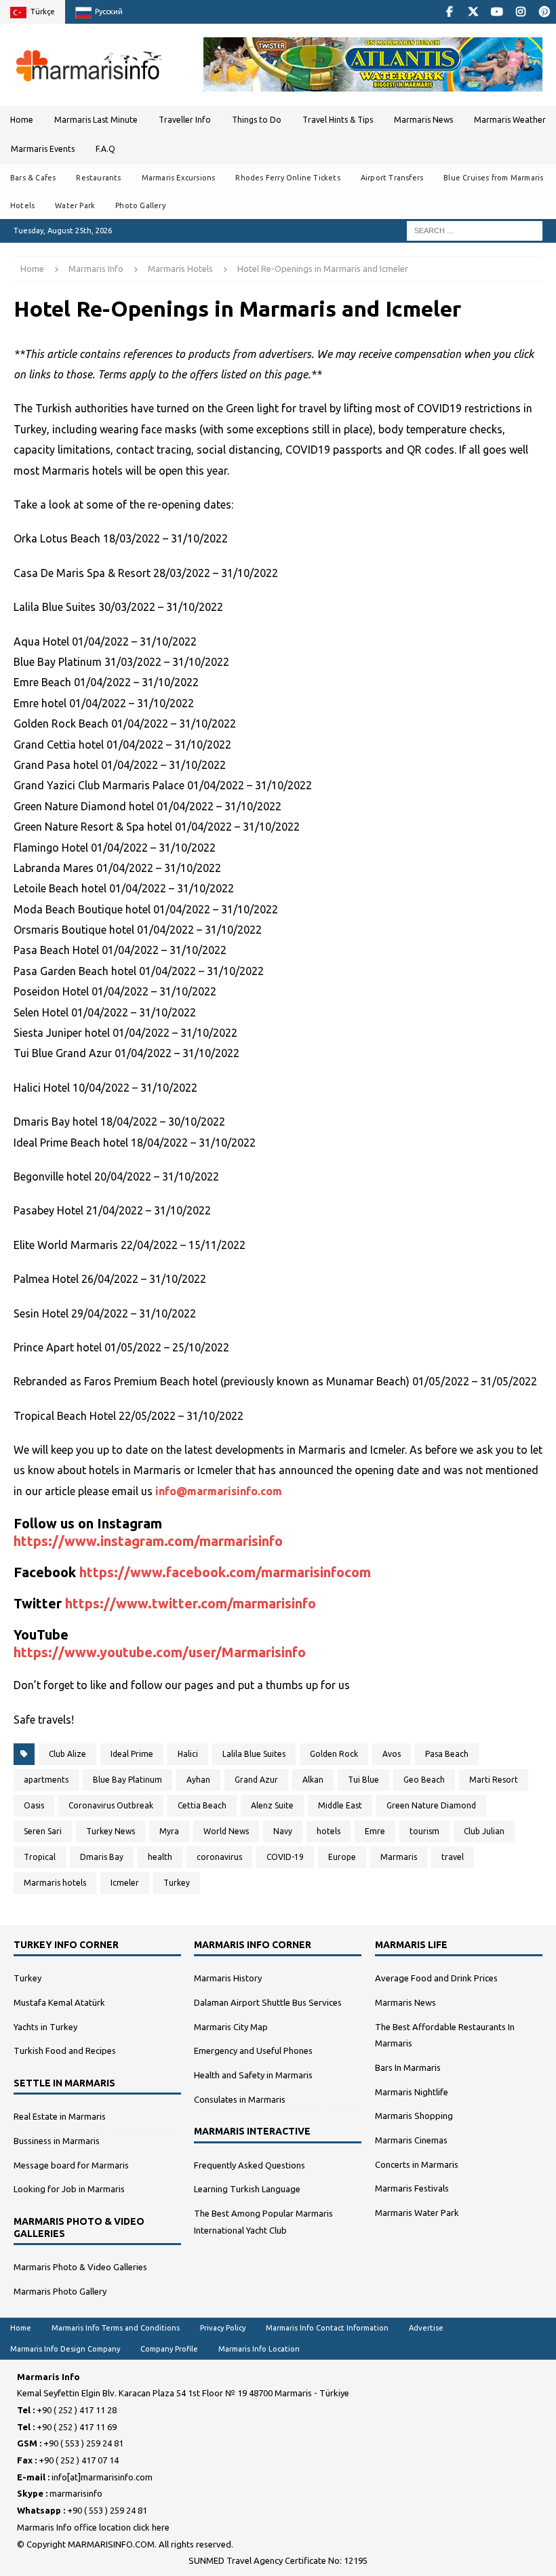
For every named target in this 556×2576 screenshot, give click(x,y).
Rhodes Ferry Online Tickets (287, 178)
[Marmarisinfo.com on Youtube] (497, 12)
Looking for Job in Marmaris (69, 2189)
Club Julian (484, 1831)
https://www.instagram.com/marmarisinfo (148, 1541)
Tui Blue (363, 1780)
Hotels (22, 205)
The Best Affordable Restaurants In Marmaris (445, 2035)
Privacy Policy (223, 2328)
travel (453, 1857)
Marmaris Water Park (417, 2213)
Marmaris (399, 1857)
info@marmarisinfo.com (219, 1491)
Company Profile (169, 2349)
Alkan (313, 1780)
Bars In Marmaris (408, 2067)
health (160, 1857)
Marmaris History (228, 1978)
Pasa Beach (447, 1754)
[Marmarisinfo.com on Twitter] (473, 12)
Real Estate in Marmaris (60, 2116)
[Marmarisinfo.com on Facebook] (449, 12)
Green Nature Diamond (431, 1805)
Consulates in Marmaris (240, 2099)
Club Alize (67, 1754)
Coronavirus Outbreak (111, 1805)
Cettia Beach (202, 1805)
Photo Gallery (140, 205)
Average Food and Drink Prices (436, 1978)
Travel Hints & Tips (338, 120)
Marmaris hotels (55, 1883)
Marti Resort (494, 1780)
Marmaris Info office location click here (93, 2527)
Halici (188, 1754)
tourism (424, 1831)
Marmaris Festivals (412, 2188)
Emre (375, 1831)
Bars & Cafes (33, 178)
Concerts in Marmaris (417, 2164)
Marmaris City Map (231, 2027)
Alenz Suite (272, 1805)
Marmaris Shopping (414, 2116)
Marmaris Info (96, 269)
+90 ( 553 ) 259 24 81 (83, 2443)
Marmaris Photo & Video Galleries (80, 2267)
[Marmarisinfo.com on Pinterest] (544, 12)
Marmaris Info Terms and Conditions (116, 2328)
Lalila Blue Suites (254, 1754)
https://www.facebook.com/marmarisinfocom (225, 1572)
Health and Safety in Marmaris (253, 2075)
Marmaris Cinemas (411, 2140)
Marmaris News (423, 120)
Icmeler (125, 1883)
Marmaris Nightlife (412, 2092)
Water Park (75, 205)
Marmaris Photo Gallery (60, 2291)
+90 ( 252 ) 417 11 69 (77, 2427)
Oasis (34, 1805)
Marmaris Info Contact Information (327, 2328)
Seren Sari (43, 1831)
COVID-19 (285, 1857)
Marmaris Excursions (179, 178)
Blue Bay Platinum (127, 1780)
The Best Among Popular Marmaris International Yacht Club (263, 2222)
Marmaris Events (43, 149)
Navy (283, 1831)
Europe (342, 1857)
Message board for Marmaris (71, 2165)
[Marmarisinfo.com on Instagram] (520, 12)
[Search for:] (475, 230)
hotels (329, 1831)
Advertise (426, 2328)
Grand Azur (256, 1780)
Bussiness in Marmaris (57, 2141)
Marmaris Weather (510, 120)
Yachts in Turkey (45, 2027)
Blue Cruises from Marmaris (493, 178)
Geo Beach (424, 1780)
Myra (169, 1831)
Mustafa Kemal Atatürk (59, 2002)
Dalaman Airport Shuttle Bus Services (268, 2002)
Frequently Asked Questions (250, 2165)
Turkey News (111, 1831)
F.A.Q (105, 149)
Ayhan (198, 1780)
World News (226, 1831)
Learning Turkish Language (247, 2189)
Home (22, 120)
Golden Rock (334, 1754)
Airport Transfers (392, 178)
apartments (46, 1780)
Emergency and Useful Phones (253, 2050)
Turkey (177, 1883)
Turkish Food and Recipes (65, 2050)
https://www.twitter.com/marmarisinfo (191, 1603)
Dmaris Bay (102, 1857)
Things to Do (257, 120)
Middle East (340, 1805)
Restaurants (98, 178)
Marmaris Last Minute (96, 120)
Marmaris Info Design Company (65, 2349)
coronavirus (219, 1857)
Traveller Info (185, 120)
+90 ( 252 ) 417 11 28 (77, 2410)
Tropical (40, 1857)
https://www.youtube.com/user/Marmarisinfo (160, 1652)
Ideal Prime (132, 1754)
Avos (392, 1754)
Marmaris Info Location (259, 2349)
